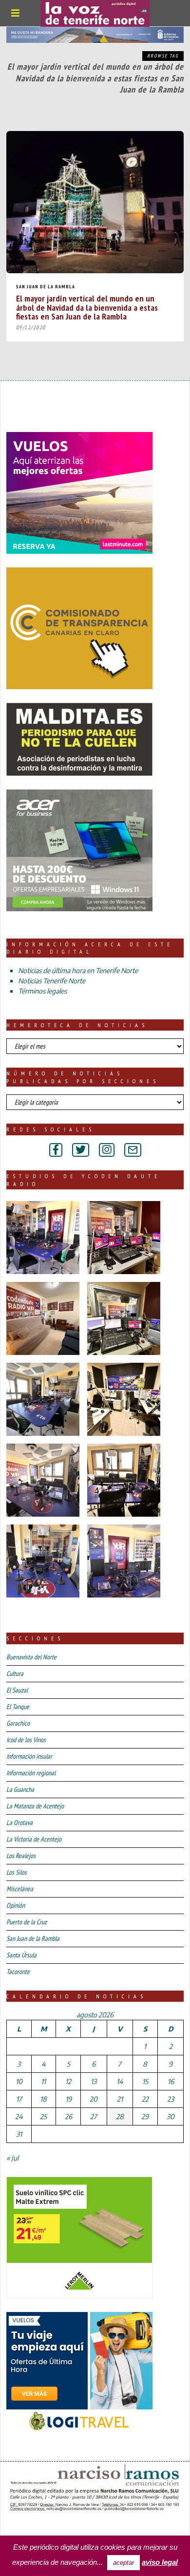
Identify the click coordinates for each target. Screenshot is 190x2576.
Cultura (15, 1673)
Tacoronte (18, 1972)
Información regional (31, 1773)
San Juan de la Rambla (46, 287)
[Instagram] (107, 1150)
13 (94, 2081)
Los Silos (17, 1872)
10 (19, 2081)
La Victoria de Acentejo (34, 1839)
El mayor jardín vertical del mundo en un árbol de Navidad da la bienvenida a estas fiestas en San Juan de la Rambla (87, 307)
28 (120, 2116)
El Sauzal (17, 1690)
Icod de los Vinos (26, 1740)
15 (145, 2081)
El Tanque (18, 1707)
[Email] (133, 1150)
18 (43, 2099)
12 (68, 2081)
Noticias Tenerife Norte (52, 981)
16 (171, 2081)
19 (68, 2099)
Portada (23, 2527)
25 (43, 2116)
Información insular (29, 1756)
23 (171, 2099)
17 (19, 2099)
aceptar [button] (123, 2563)
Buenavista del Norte (31, 1657)
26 (68, 2116)
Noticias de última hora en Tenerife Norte (78, 970)
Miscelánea (20, 1889)
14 (120, 2081)
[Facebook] (56, 1150)
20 (94, 2099)
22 (145, 2099)
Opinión (16, 1905)
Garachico (18, 1723)
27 (94, 2116)
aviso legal (160, 2562)
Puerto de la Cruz (27, 1922)
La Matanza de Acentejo (35, 1806)
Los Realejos (21, 1856)
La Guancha (20, 1789)
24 (19, 2116)
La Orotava (19, 1823)
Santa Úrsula (21, 1955)
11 (43, 2081)
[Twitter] (81, 1150)
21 (120, 2099)
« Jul (12, 2158)
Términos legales (42, 991)
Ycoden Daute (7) (78, 2527)
